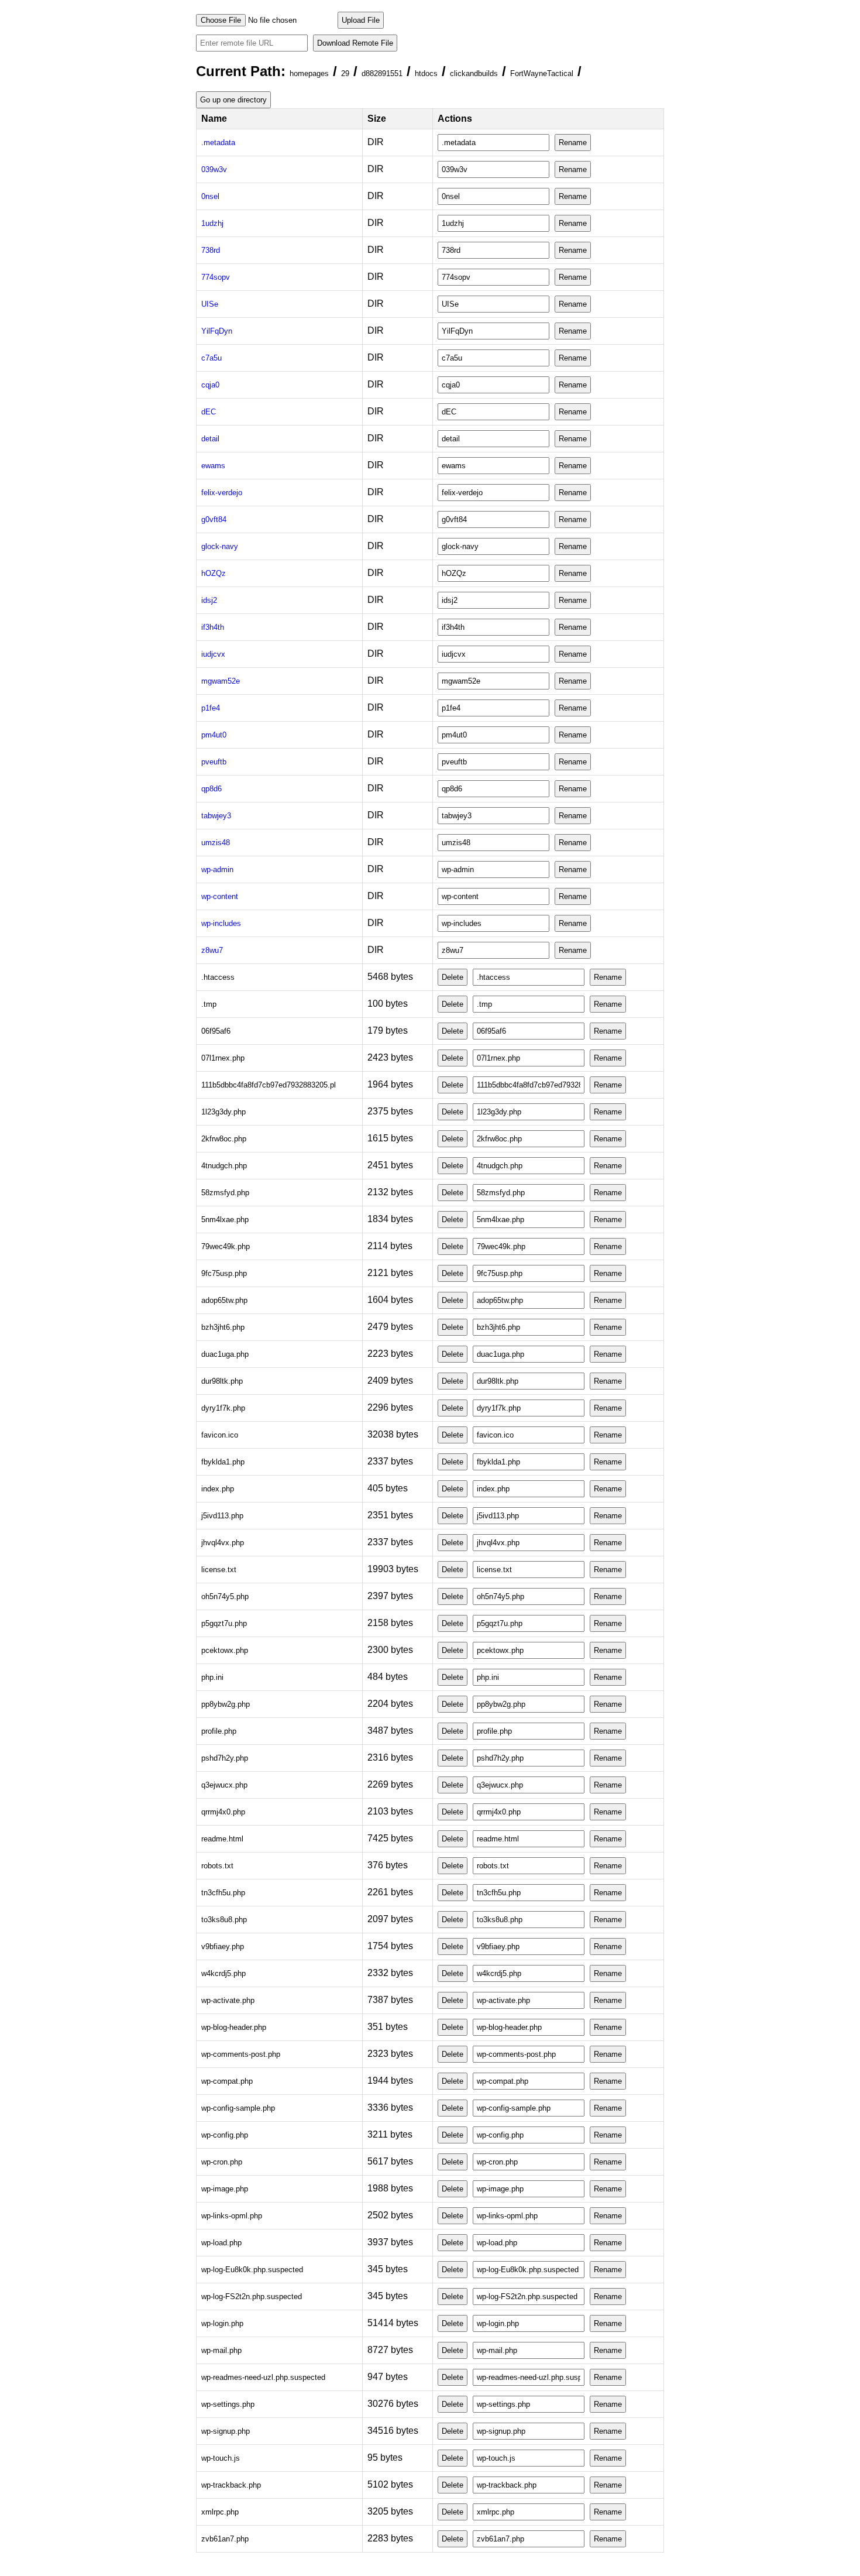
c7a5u (211, 358)
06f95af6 (216, 1031)
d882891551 (382, 73)
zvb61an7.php (225, 2539)
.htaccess (218, 977)
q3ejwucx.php (224, 1785)
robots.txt (217, 1866)
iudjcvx (213, 654)
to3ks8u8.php (224, 1920)
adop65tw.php (224, 1300)
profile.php (219, 1731)
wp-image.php (225, 2189)
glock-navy (220, 546)
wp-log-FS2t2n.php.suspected (252, 2297)
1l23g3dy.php (223, 1112)
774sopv (216, 277)
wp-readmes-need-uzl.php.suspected (263, 2377)
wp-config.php (225, 2135)
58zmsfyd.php (225, 1193)
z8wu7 (212, 950)
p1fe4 (211, 708)
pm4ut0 (214, 735)
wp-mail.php (221, 2350)
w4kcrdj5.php (223, 1973)
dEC (209, 412)
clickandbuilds (474, 73)
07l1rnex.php (223, 1058)
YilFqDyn (217, 331)
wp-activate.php (228, 2000)
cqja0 (210, 385)
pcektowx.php (225, 1650)
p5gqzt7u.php (224, 1623)
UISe (210, 304)
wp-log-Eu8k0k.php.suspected (252, 2270)
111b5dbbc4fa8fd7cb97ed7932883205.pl (269, 1085)
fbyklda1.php (223, 1462)
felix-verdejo (222, 493)
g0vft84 (214, 519)
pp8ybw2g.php (226, 1704)
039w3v (214, 169)
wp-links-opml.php (232, 2216)
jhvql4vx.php (223, 1543)
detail (210, 439)
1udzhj (212, 223)
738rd (211, 250)
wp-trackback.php (231, 2485)
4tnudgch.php (224, 1166)
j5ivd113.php (222, 1516)
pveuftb (214, 762)
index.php (218, 1489)
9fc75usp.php (224, 1273)
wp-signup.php (226, 2431)
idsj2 (209, 600)
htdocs (426, 73)
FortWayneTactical (542, 73)
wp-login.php (222, 2323)
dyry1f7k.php (223, 1408)
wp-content (220, 896)
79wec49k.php (226, 1246)
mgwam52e (221, 681)
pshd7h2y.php (225, 1758)
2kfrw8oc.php (224, 1139)
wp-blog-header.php (234, 2027)
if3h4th (213, 627)
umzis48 (216, 843)
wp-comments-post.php (241, 2054)
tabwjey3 (216, 816)
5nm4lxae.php (225, 1220)
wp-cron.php (222, 2162)
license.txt (219, 1570)
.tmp (209, 1004)
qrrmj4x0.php (223, 1812)
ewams (213, 466)
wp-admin (217, 869)
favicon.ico (220, 1435)
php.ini (212, 1677)
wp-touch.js (221, 2458)
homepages (309, 73)
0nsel (210, 196)
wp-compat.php (227, 2081)
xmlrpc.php (220, 2512)
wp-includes (221, 923)
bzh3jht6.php (223, 1327)
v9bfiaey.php (223, 1946)
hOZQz (214, 573)
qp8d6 (211, 789)
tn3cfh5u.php (223, 1893)
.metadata (218, 143)
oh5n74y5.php (225, 1596)
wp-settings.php (228, 2404)
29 (345, 73)
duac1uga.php (225, 1354)
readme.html (222, 1839)
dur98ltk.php (222, 1381)
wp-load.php (221, 2243)
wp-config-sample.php (238, 2108)
